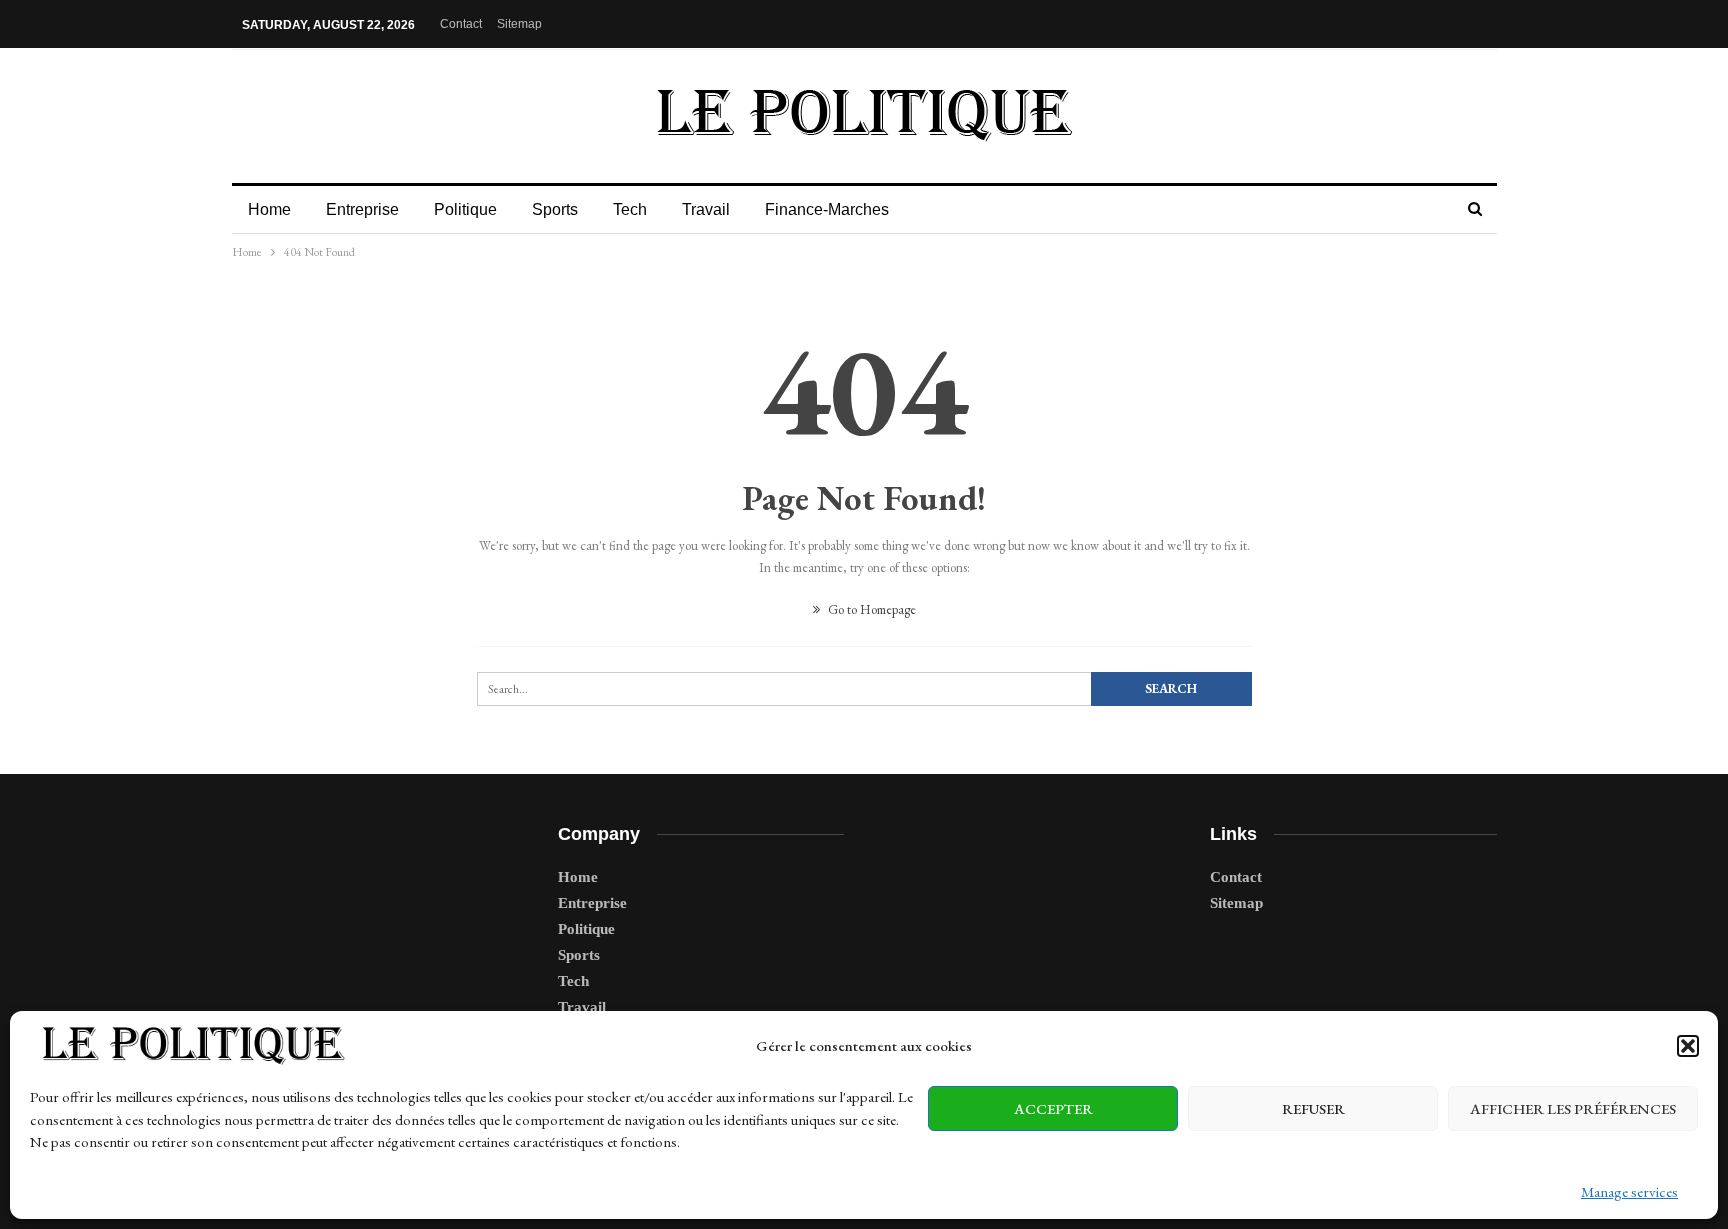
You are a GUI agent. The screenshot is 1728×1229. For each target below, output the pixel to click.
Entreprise (362, 209)
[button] (1688, 1046)
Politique (465, 209)
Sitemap (519, 24)
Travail (706, 209)
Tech (630, 209)
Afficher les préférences (1573, 1108)
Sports (555, 209)
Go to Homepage (870, 609)
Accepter (1053, 1108)
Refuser (1313, 1108)
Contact (461, 24)
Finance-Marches (827, 209)
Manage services (1629, 1191)
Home (269, 209)
